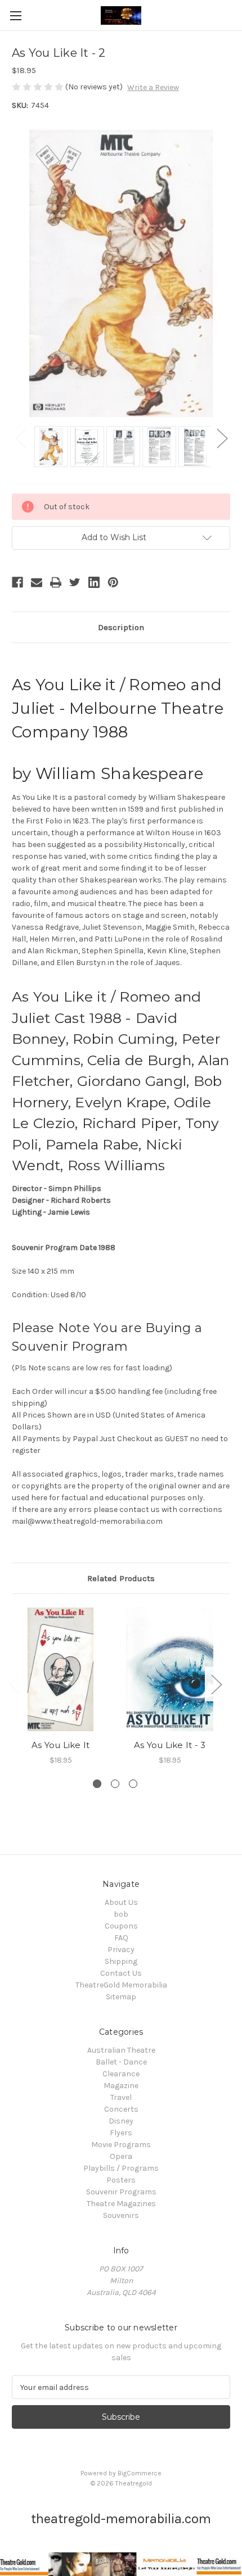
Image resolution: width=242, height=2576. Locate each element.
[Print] (56, 582)
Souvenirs (121, 2215)
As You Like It (61, 1745)
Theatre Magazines (121, 2204)
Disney (121, 2121)
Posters (121, 2180)
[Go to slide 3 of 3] (133, 1784)
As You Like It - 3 (170, 1745)
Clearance (121, 2074)
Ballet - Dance (121, 2062)
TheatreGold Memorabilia (121, 1985)
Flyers (121, 2133)
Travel (121, 2097)
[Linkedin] (94, 582)
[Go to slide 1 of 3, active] (97, 1784)
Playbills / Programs (121, 2168)
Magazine (121, 2086)
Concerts (121, 2109)
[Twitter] (75, 582)
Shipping (121, 1961)
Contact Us (121, 1973)
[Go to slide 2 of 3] (115, 1784)
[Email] (37, 582)
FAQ (121, 1938)
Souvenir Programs (121, 2192)
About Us (121, 1902)
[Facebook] (17, 582)
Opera (121, 2156)
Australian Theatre (121, 2050)
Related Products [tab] (121, 1578)
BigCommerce (140, 2473)
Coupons (121, 1926)
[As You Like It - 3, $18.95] (170, 1669)
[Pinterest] (113, 582)
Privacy (121, 1950)
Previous (20, 438)
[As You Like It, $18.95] (60, 1669)
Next (222, 438)
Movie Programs (121, 2145)
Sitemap (121, 1997)
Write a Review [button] (153, 87)
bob (121, 1914)
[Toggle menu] (15, 15)
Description (121, 627)
